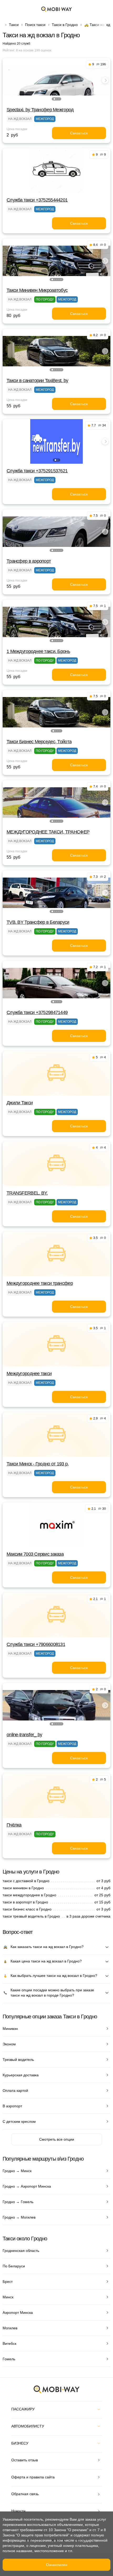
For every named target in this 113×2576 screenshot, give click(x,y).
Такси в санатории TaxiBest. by (37, 381)
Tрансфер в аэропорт (29, 561)
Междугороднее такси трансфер (40, 1283)
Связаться (79, 133)
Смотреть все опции (57, 2139)
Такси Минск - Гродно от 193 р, (38, 1464)
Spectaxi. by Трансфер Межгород (40, 110)
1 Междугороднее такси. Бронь (38, 651)
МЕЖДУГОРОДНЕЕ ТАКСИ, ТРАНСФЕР (48, 832)
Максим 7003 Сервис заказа (35, 1554)
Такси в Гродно (65, 25)
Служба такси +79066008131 (36, 1644)
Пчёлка (14, 1825)
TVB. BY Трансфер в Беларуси (38, 922)
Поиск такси (35, 25)
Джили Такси (20, 1103)
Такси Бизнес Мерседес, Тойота (39, 742)
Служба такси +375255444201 (37, 200)
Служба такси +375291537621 (37, 471)
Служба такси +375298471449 (37, 1012)
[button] (54, 99)
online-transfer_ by (24, 1735)
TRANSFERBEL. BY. (27, 1193)
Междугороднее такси (29, 1374)
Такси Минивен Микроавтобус (37, 290)
